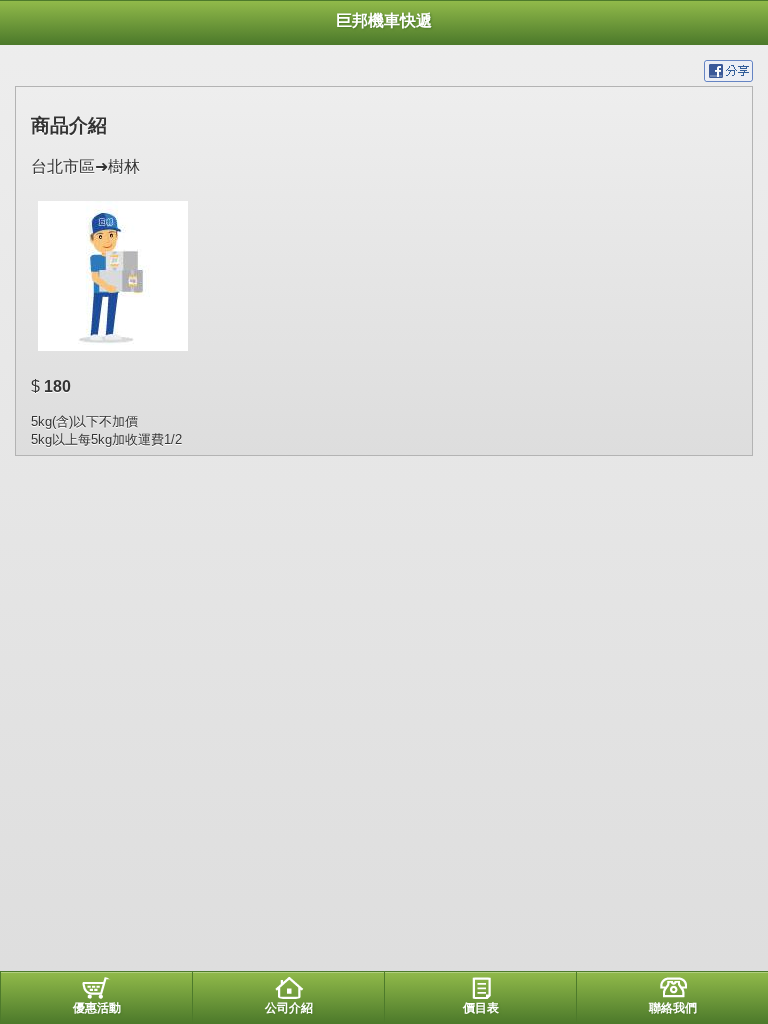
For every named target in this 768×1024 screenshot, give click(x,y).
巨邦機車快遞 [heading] (384, 20)
